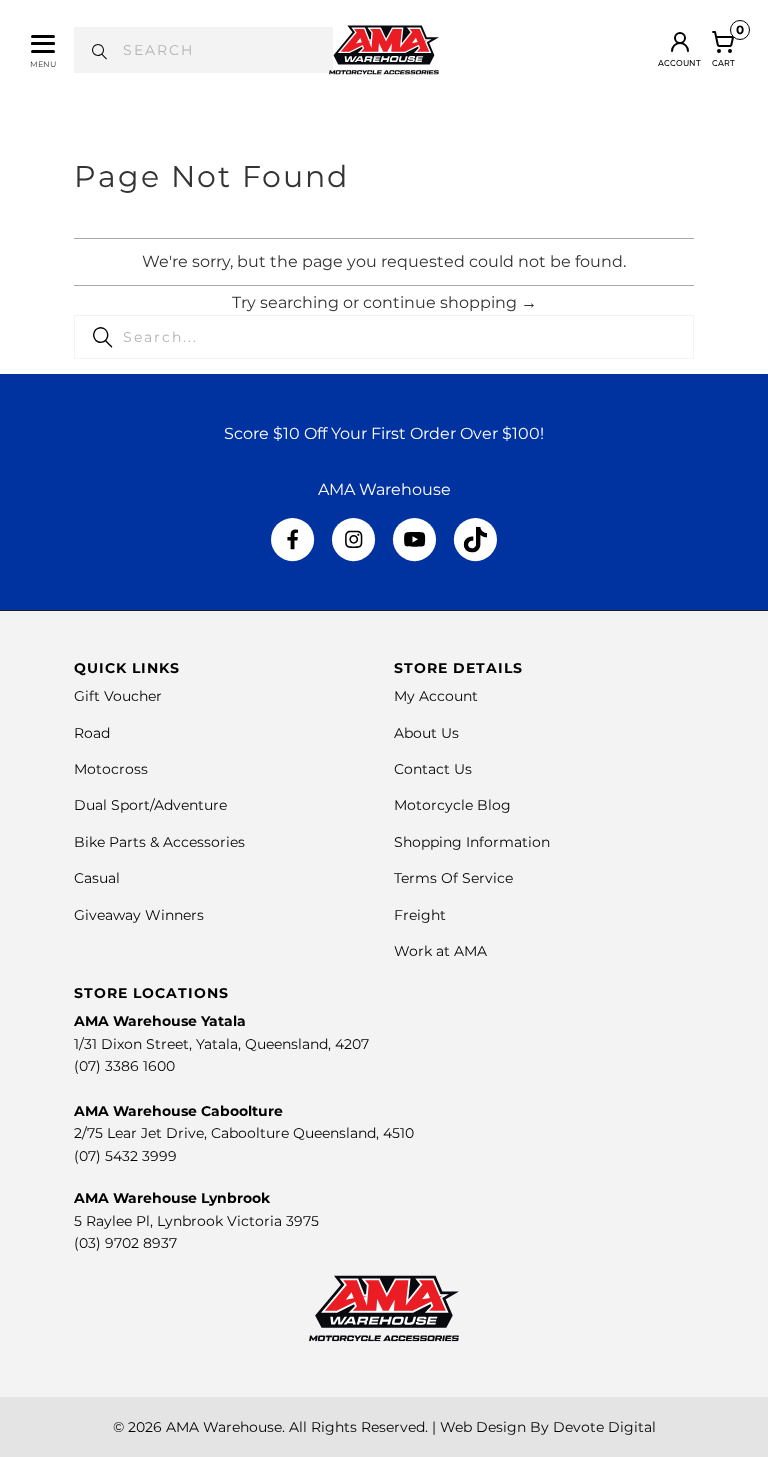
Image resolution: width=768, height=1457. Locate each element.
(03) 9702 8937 (125, 1243)
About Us (426, 733)
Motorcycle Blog (452, 805)
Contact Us (433, 769)
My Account (436, 696)
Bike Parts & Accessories (159, 842)
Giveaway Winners (139, 915)
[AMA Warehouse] (384, 50)
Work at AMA (440, 951)
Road (92, 733)
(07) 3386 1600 (124, 1066)
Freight (420, 915)
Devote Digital (604, 1427)
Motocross (111, 769)
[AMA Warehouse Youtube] (414, 540)
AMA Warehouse (224, 1427)
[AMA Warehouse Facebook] (293, 540)
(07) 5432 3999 (125, 1156)
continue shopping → (450, 302)
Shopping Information (472, 842)
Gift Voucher (118, 696)
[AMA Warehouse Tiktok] (475, 540)
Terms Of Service (453, 878)
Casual (97, 878)
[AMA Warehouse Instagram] (353, 540)
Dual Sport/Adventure (150, 805)
